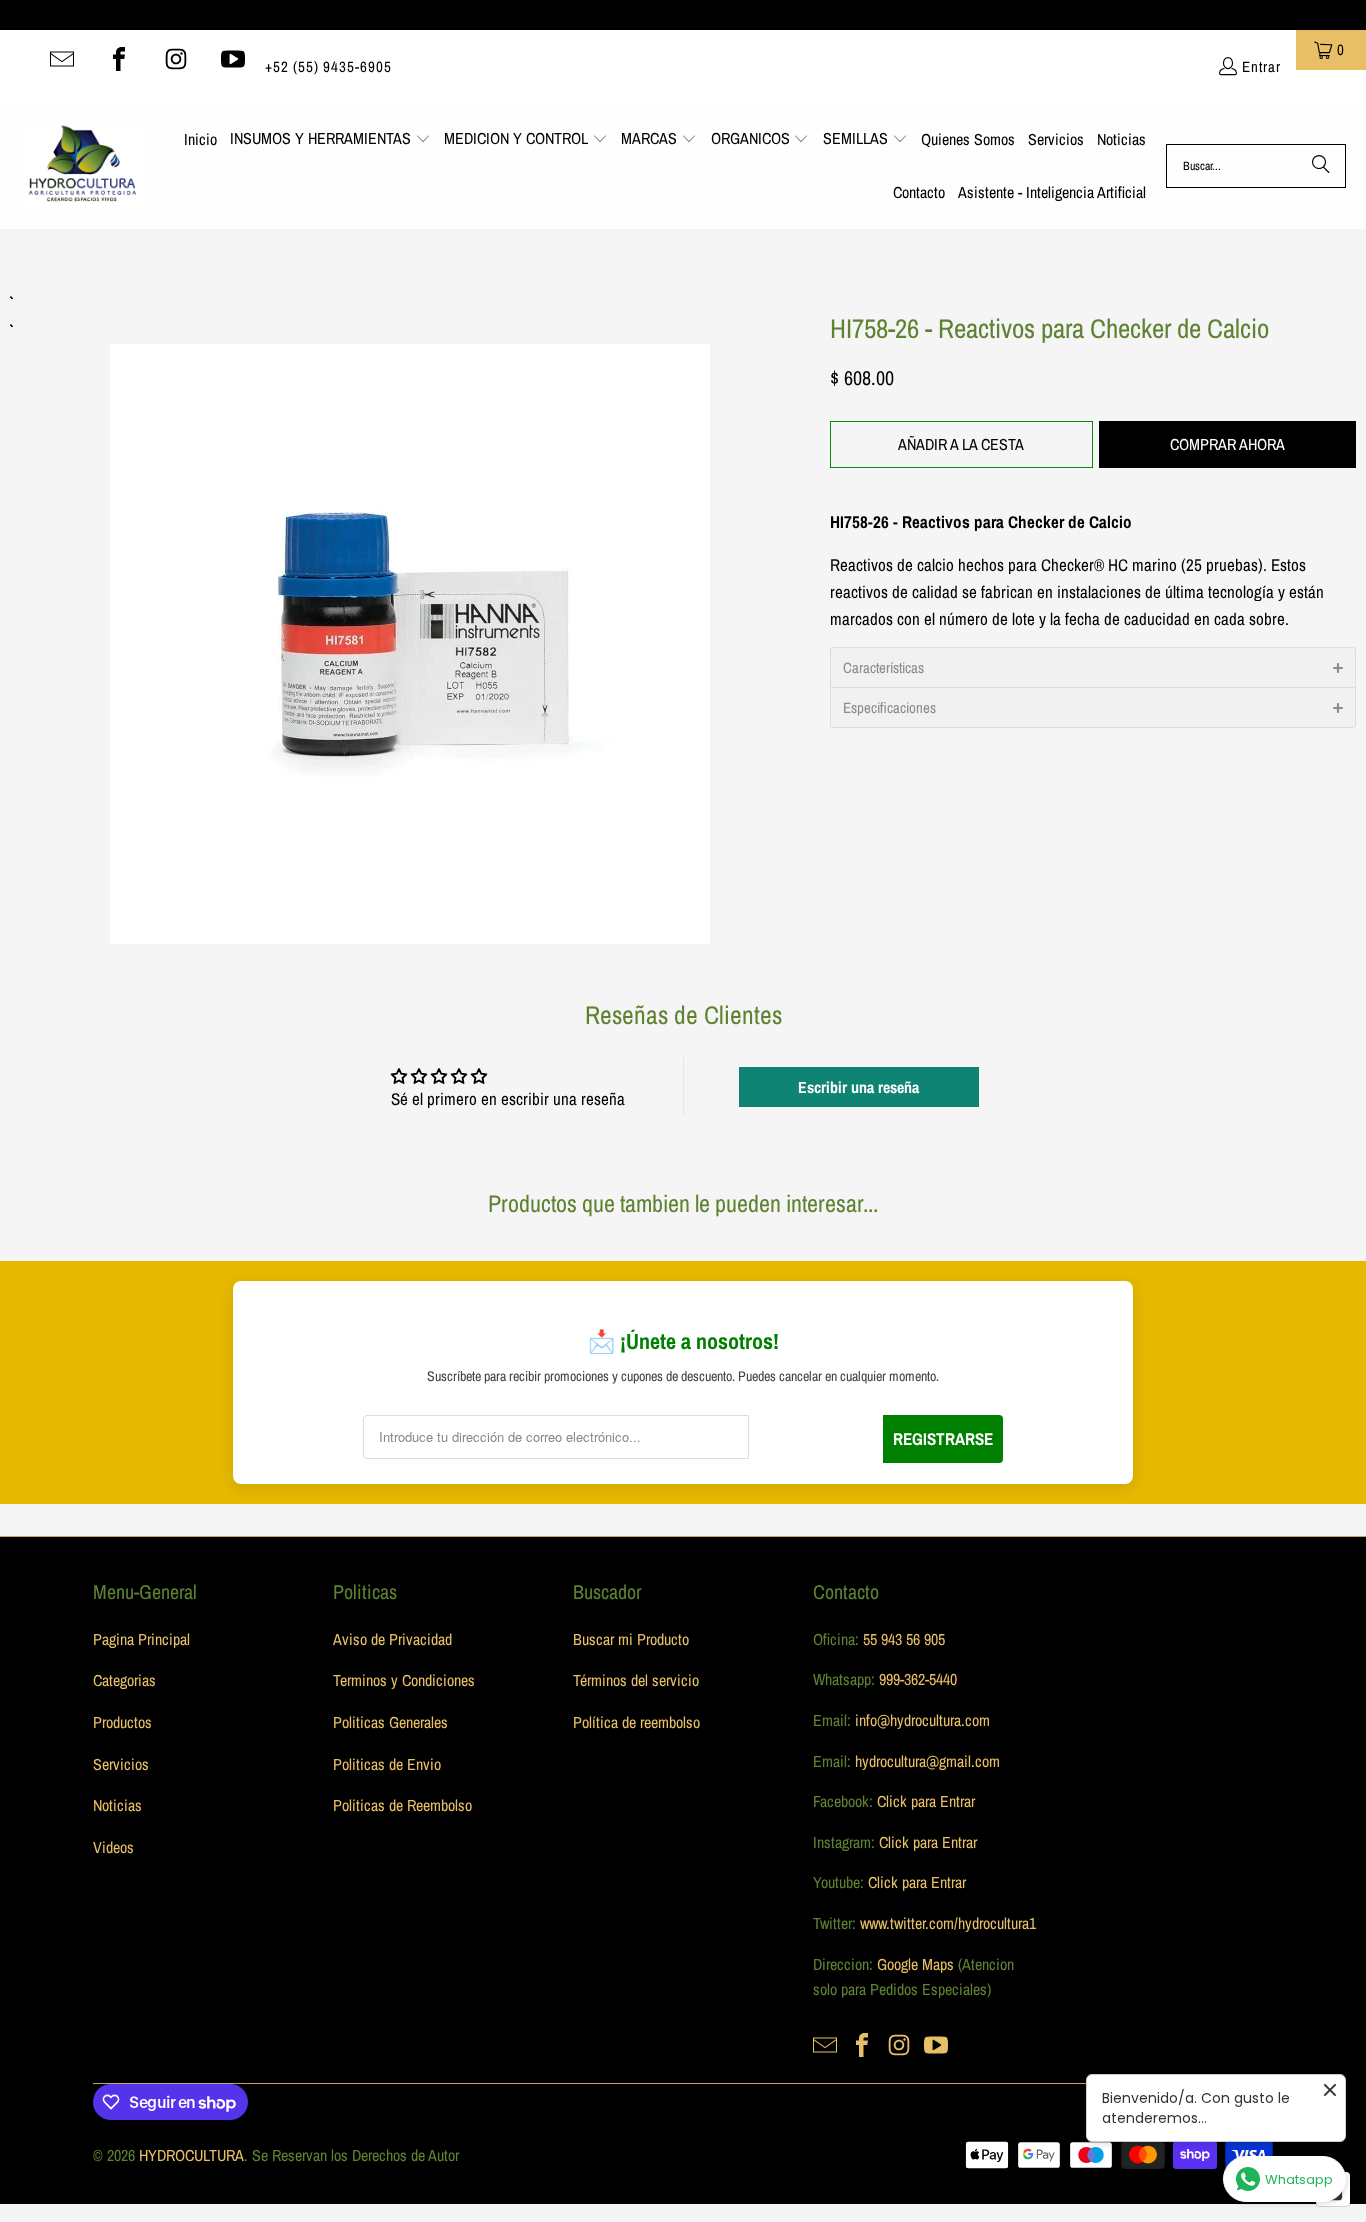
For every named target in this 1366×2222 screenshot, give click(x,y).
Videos (113, 1847)
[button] (330, 140)
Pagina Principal (141, 1639)
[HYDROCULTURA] (82, 166)
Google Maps (915, 1964)
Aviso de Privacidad (392, 1639)
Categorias (124, 1680)
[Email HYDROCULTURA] (62, 59)
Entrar (1261, 66)
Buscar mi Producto (631, 1639)
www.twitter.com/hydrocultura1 (948, 1923)
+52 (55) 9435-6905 (328, 66)
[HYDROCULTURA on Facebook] (119, 59)
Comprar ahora (1227, 444)
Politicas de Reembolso (402, 1805)
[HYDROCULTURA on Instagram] (176, 59)
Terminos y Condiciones (404, 1680)
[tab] (1093, 667)
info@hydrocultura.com (922, 1720)
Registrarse (943, 1438)
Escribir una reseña (858, 1087)
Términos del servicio (636, 1680)
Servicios (121, 1764)
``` (410, 616)
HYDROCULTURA (191, 2155)
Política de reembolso (636, 1722)
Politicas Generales (390, 1722)
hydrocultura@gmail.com (927, 1761)
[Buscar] (1321, 166)
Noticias (117, 1805)
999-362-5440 (916, 1679)
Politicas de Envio (387, 1764)
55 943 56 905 (904, 1639)
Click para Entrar (926, 1801)
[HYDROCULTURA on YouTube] (233, 59)
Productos (122, 1722)
